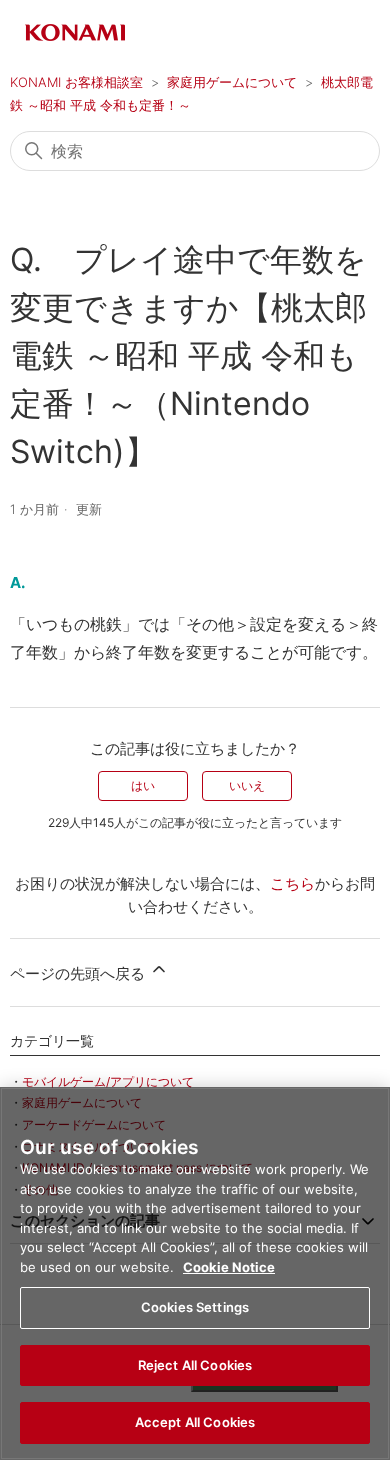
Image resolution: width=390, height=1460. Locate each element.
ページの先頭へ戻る (79, 973)
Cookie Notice (229, 1267)
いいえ (247, 785)
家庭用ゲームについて (232, 82)
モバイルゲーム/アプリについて (108, 1081)
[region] (195, 1273)
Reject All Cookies (195, 1365)
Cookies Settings (195, 1307)
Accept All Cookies (195, 1422)
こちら (292, 883)
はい (143, 785)
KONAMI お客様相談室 (76, 82)
